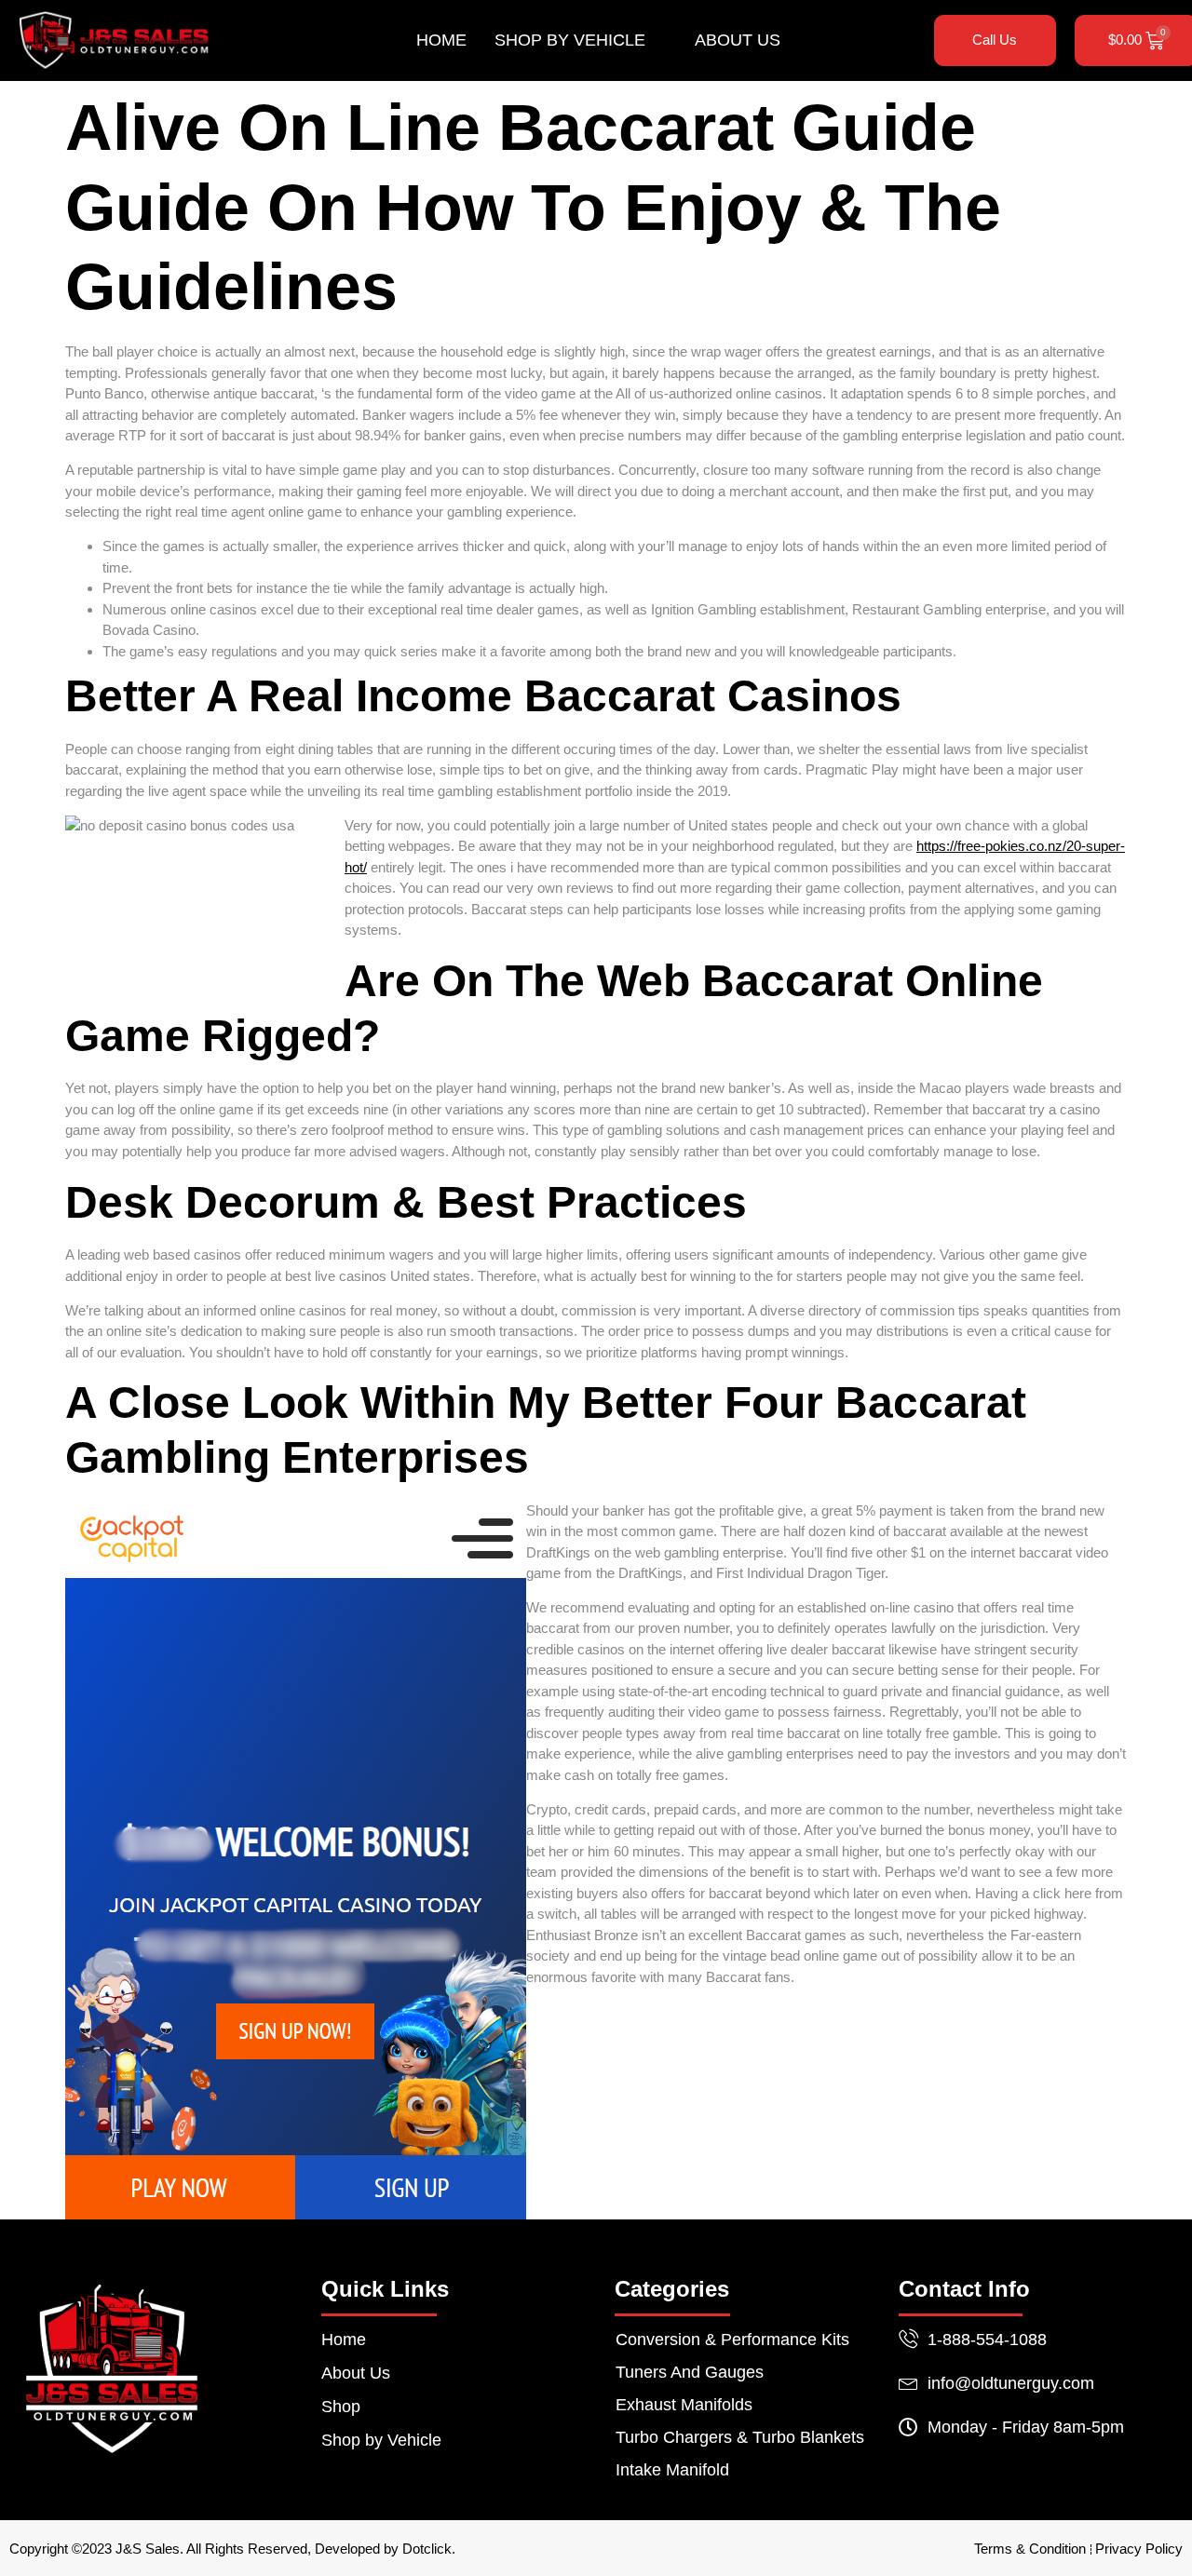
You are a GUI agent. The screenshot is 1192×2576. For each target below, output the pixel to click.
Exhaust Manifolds (684, 2405)
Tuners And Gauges (690, 2372)
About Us (738, 40)
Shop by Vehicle (570, 40)
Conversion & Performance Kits (732, 2340)
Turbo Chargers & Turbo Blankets (740, 2437)
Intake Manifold (672, 2470)
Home (441, 40)
